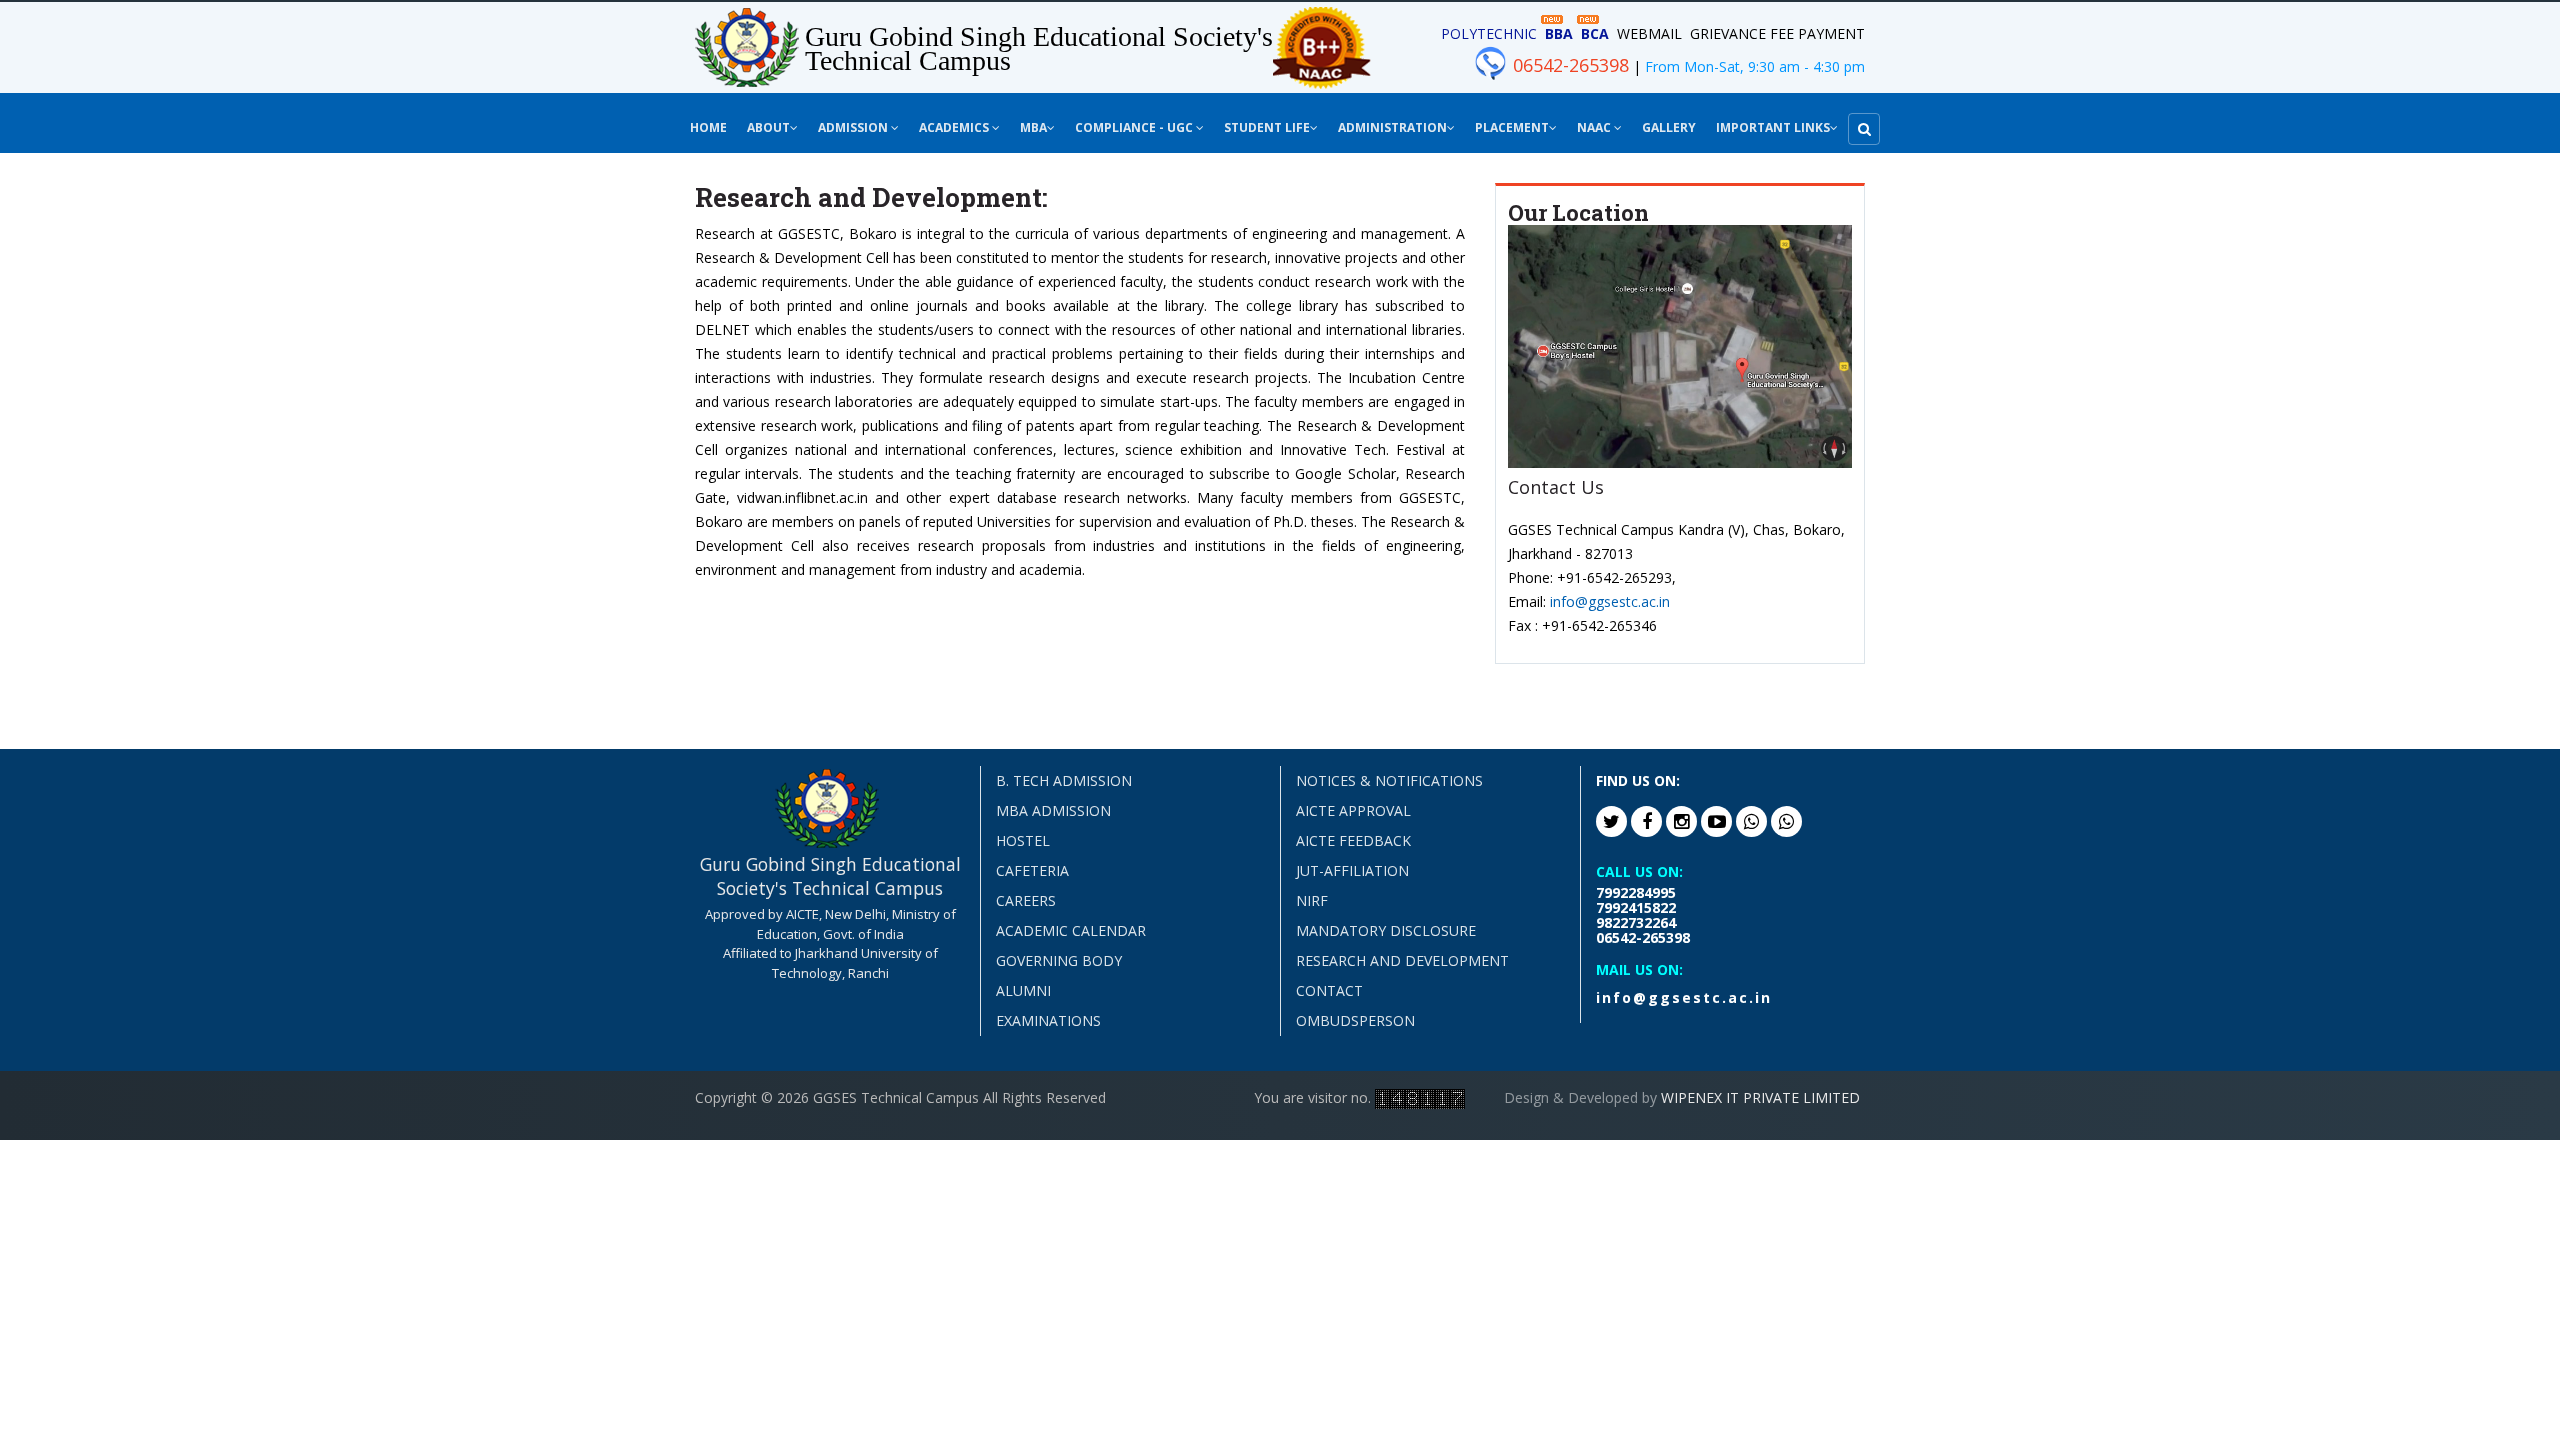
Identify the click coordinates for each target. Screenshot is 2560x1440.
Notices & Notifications (1389, 780)
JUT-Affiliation (1352, 870)
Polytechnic (1489, 33)
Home (708, 127)
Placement (1512, 127)
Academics (955, 127)
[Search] (1864, 129)
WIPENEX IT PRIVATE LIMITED (1760, 1097)
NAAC (1595, 127)
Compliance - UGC (1135, 127)
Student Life (1267, 127)
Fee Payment (1817, 33)
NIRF (1312, 900)
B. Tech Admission (1064, 780)
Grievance (1728, 33)
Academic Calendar (1071, 930)
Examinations (1048, 1020)
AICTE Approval (1353, 810)
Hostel (1023, 840)
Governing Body (1059, 960)
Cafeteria (1032, 870)
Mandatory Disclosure (1386, 930)
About (768, 127)
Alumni (1023, 990)
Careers (1026, 900)
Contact (1329, 990)
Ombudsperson (1355, 1020)
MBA (1033, 127)
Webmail (1649, 33)
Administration (1392, 127)
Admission (854, 127)
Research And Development (1402, 960)
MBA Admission (1053, 810)
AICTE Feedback (1353, 840)
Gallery (1669, 127)
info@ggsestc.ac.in (1610, 601)
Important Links (1773, 127)
